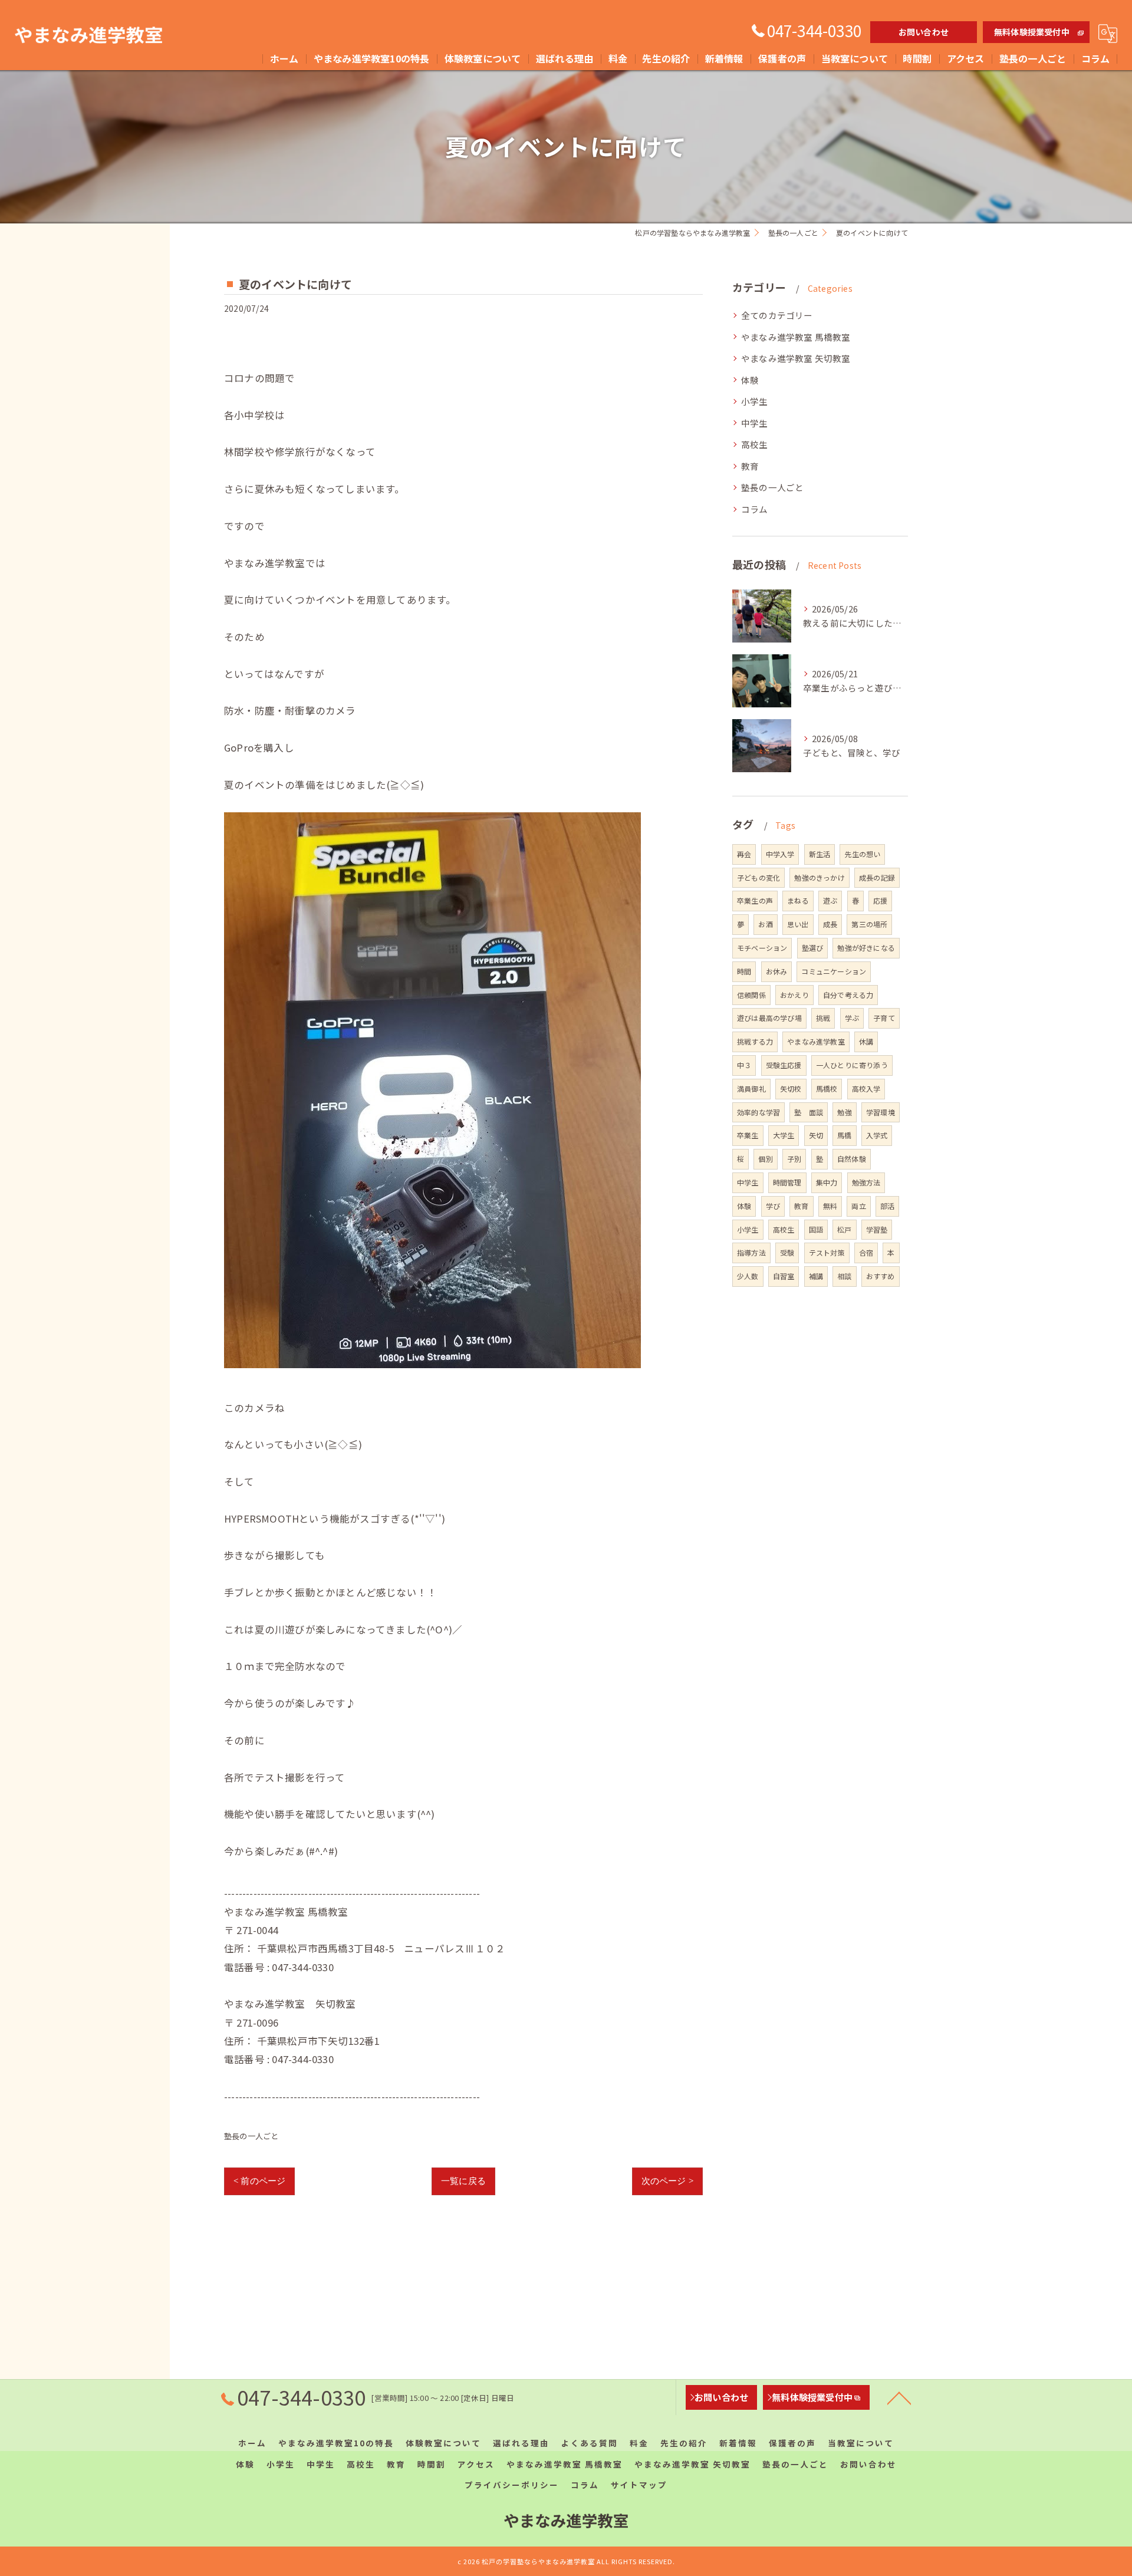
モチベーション (762, 948)
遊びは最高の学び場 (769, 1018)
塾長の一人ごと (251, 2136)
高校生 (755, 444)
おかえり (794, 995)
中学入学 (780, 854)
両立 (858, 1206)
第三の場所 (869, 924)
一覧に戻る (463, 2181)
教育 (750, 466)
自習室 (784, 1276)
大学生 (784, 1135)
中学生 (755, 423)
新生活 (820, 854)
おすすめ (881, 1276)
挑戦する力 (755, 1041)
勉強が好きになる (866, 948)
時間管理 (787, 1182)
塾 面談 (809, 1112)
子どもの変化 (758, 877)
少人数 (748, 1276)
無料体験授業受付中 (1032, 32)
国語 (816, 1229)
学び (773, 1206)
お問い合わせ (924, 32)
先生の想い (862, 854)
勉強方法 (866, 1182)
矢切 (816, 1135)
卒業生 (748, 1135)
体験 (750, 380)
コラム (755, 509)
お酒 (765, 924)
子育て (884, 1018)
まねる (798, 900)
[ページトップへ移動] (899, 2397)
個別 (765, 1159)
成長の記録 (877, 877)
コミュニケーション (834, 971)
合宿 (866, 1252)
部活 (887, 1206)
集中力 (827, 1182)
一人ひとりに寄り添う (852, 1065)
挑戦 (823, 1018)
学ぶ (852, 1018)
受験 (787, 1252)
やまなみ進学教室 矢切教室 (796, 358)
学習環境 (881, 1112)
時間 (744, 971)
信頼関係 (751, 995)
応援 (880, 900)
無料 (830, 1206)
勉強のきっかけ (819, 877)
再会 (744, 854)
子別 (794, 1159)
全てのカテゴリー (777, 315)
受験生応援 (784, 1065)
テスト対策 (827, 1252)
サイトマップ (639, 2485)
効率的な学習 (758, 1112)
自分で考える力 (848, 995)
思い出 (798, 924)
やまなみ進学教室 (816, 1041)
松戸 (844, 1229)
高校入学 (866, 1088)
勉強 (844, 1112)
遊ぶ (830, 900)
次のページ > (667, 2181)
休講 (866, 1041)
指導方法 (751, 1252)
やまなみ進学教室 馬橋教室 (796, 337)
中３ (744, 1065)
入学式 (877, 1135)
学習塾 (877, 1229)
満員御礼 (751, 1088)
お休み (777, 971)
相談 (844, 1276)
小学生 (755, 401)
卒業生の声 (755, 900)
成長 (830, 924)
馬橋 (844, 1135)
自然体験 (852, 1159)
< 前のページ (259, 2181)
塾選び (813, 948)
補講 (816, 1276)
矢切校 (791, 1088)
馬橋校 (827, 1088)
